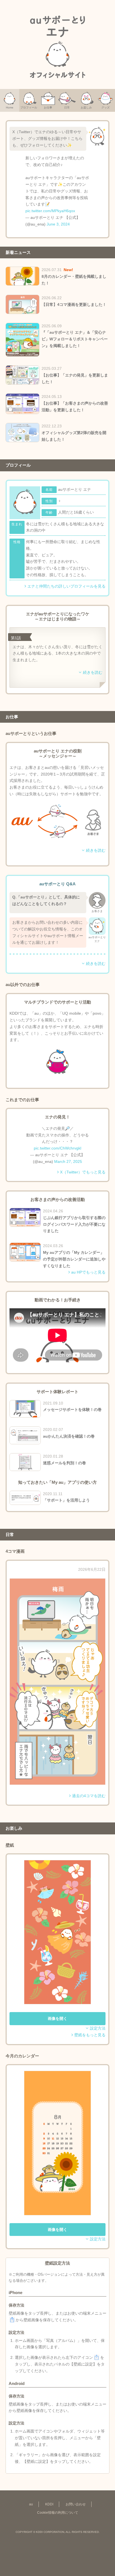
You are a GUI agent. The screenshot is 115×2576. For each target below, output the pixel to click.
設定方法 (98, 2028)
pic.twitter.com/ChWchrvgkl (57, 1148)
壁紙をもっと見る (90, 2035)
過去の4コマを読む (89, 1796)
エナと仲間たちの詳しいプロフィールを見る (66, 586)
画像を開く (57, 2018)
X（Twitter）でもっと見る (83, 1172)
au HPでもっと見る (88, 1272)
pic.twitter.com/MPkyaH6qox (50, 211)
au (31, 2504)
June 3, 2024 (58, 224)
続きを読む (93, 672)
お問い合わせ (76, 2504)
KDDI (49, 2504)
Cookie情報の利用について (58, 2513)
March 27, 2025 (68, 1161)
